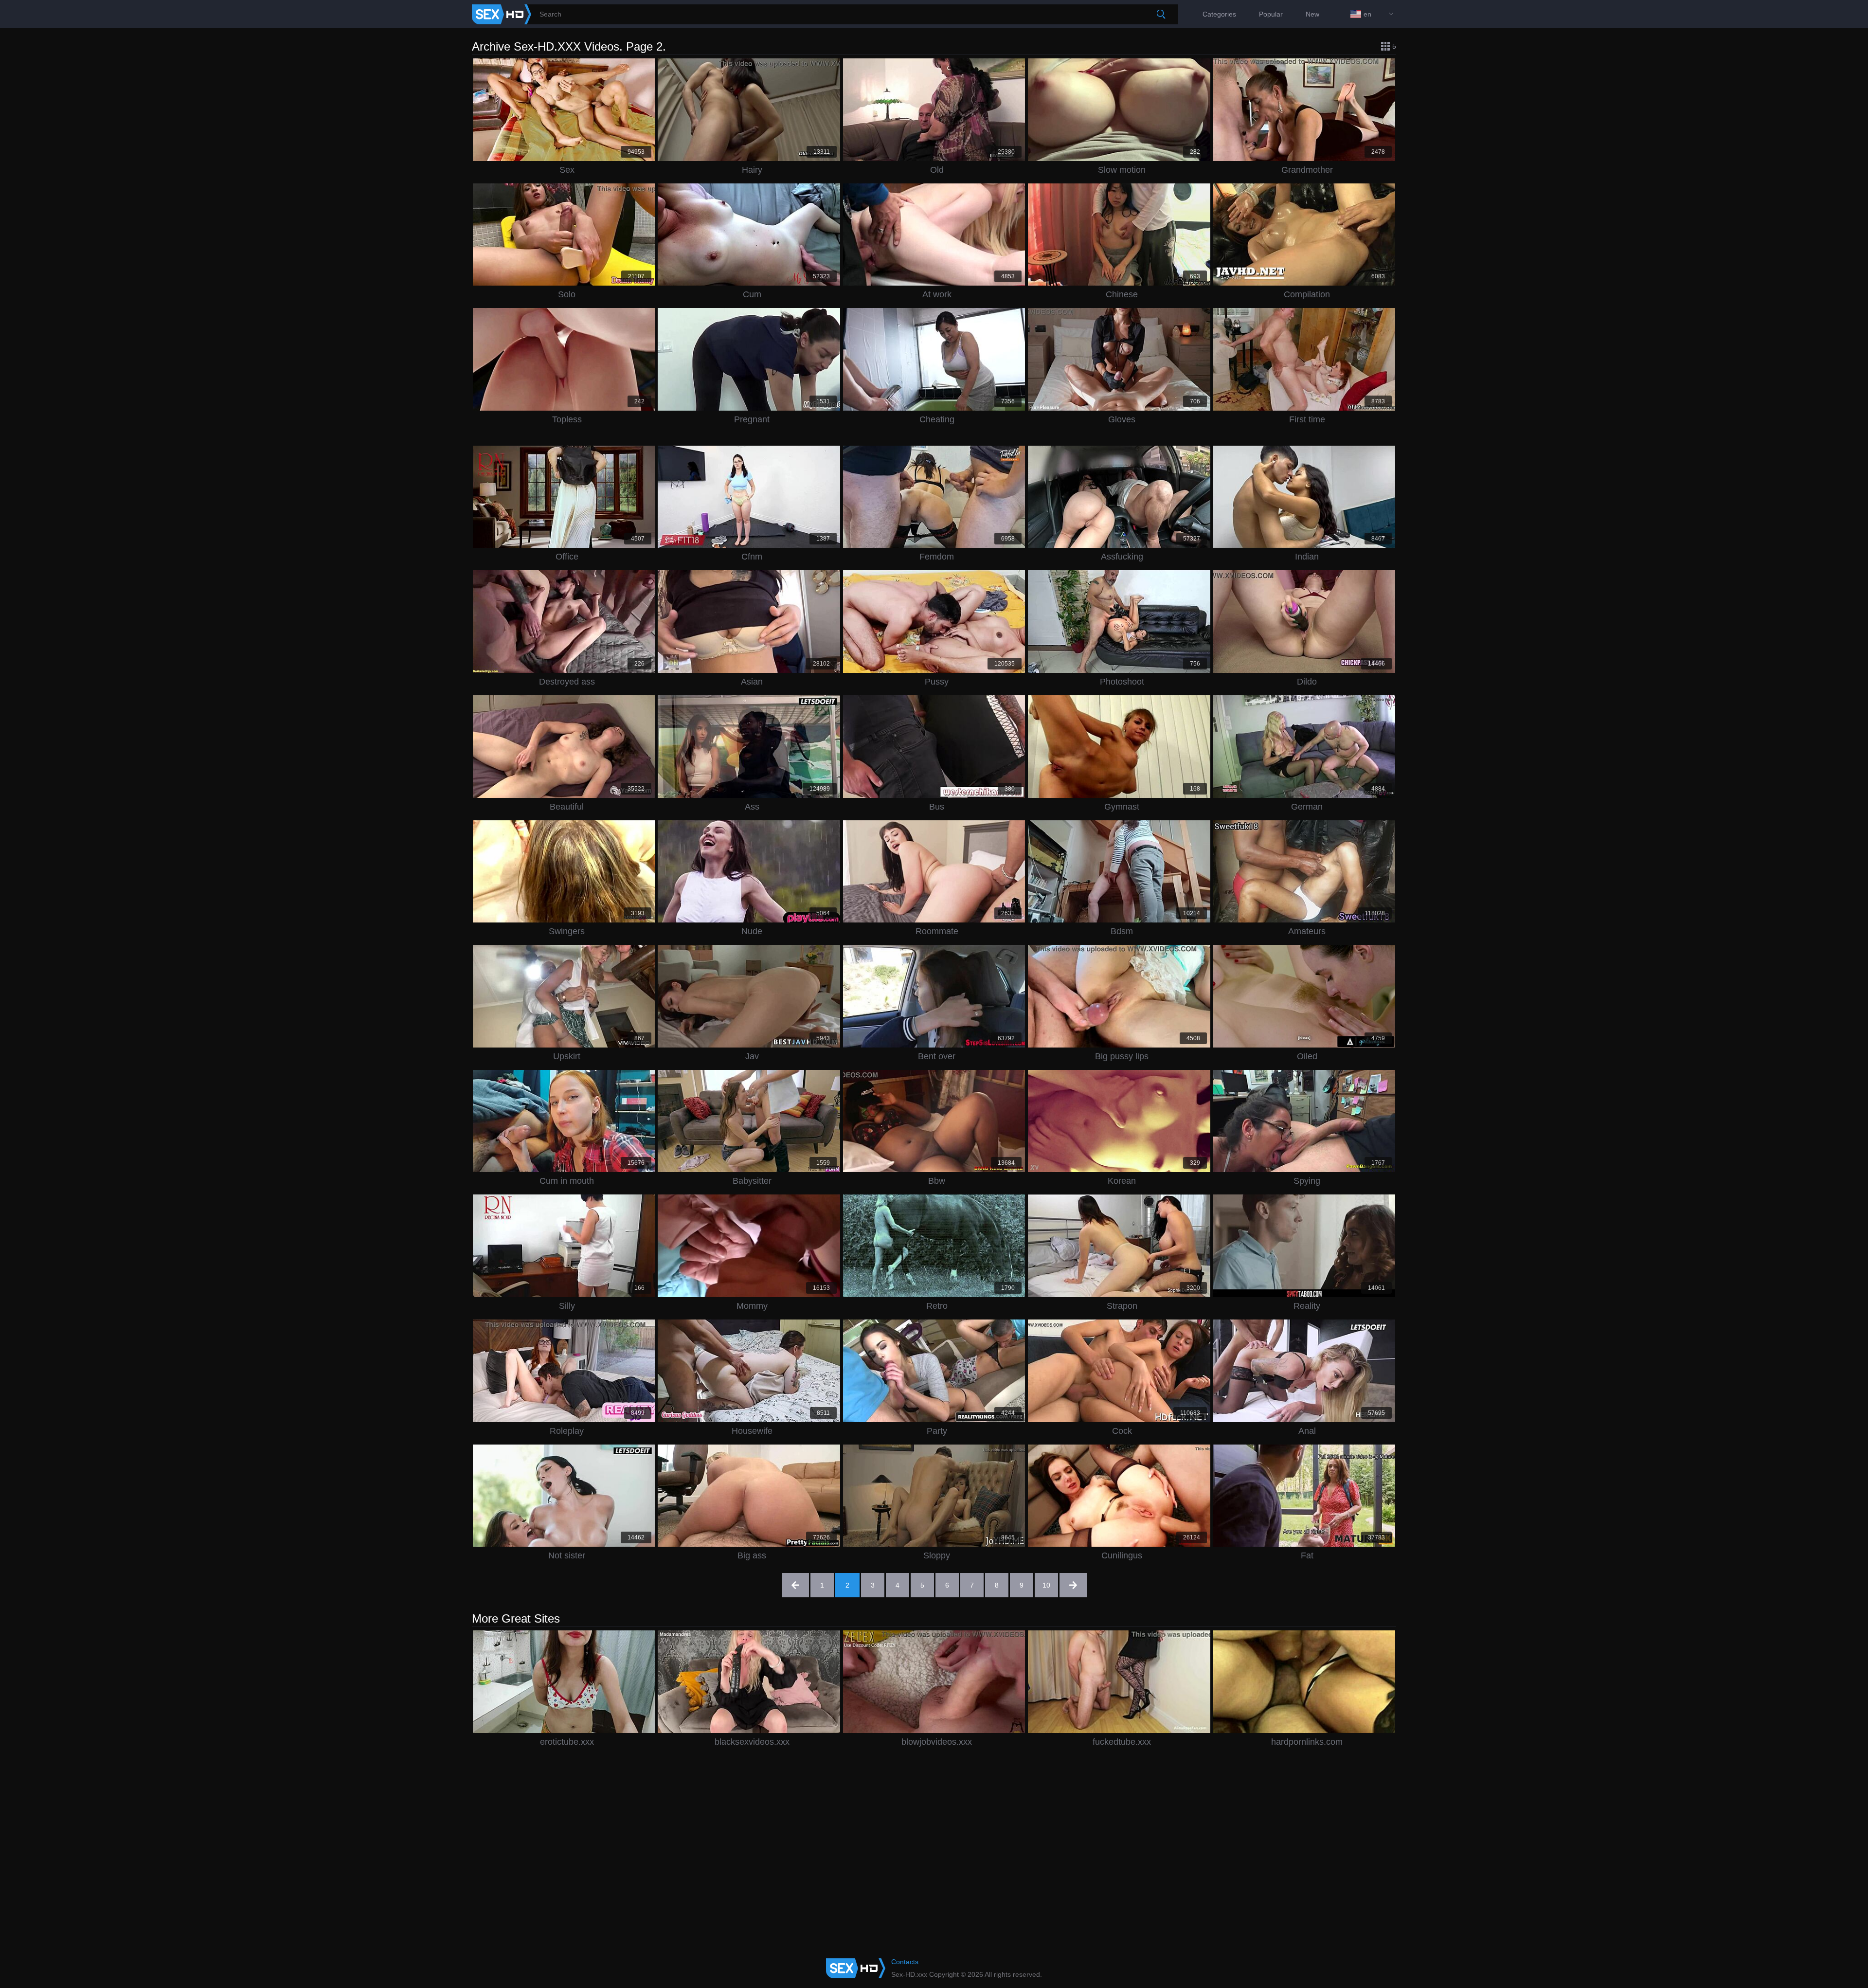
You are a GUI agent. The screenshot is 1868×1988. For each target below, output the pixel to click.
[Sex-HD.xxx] (502, 14)
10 (1046, 1585)
